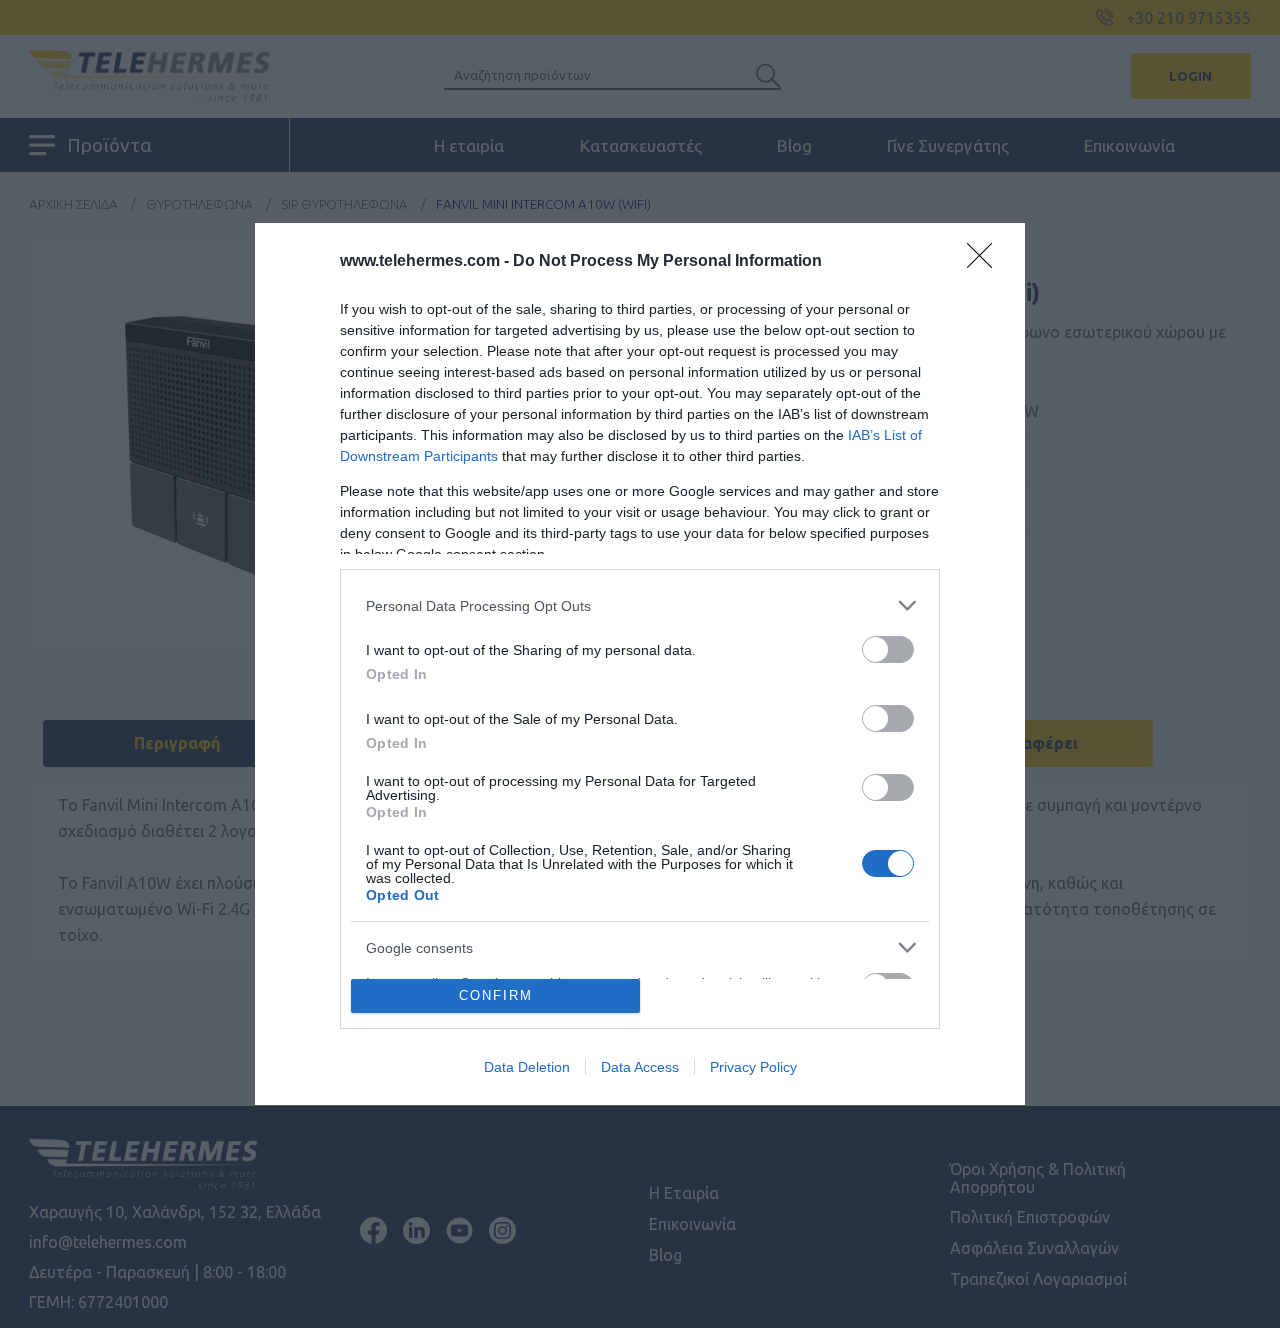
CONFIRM (496, 995)
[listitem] (640, 605)
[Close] (986, 262)
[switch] (888, 649)
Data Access (640, 1067)
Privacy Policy (753, 1067)
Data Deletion (527, 1067)
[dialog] (640, 663)
